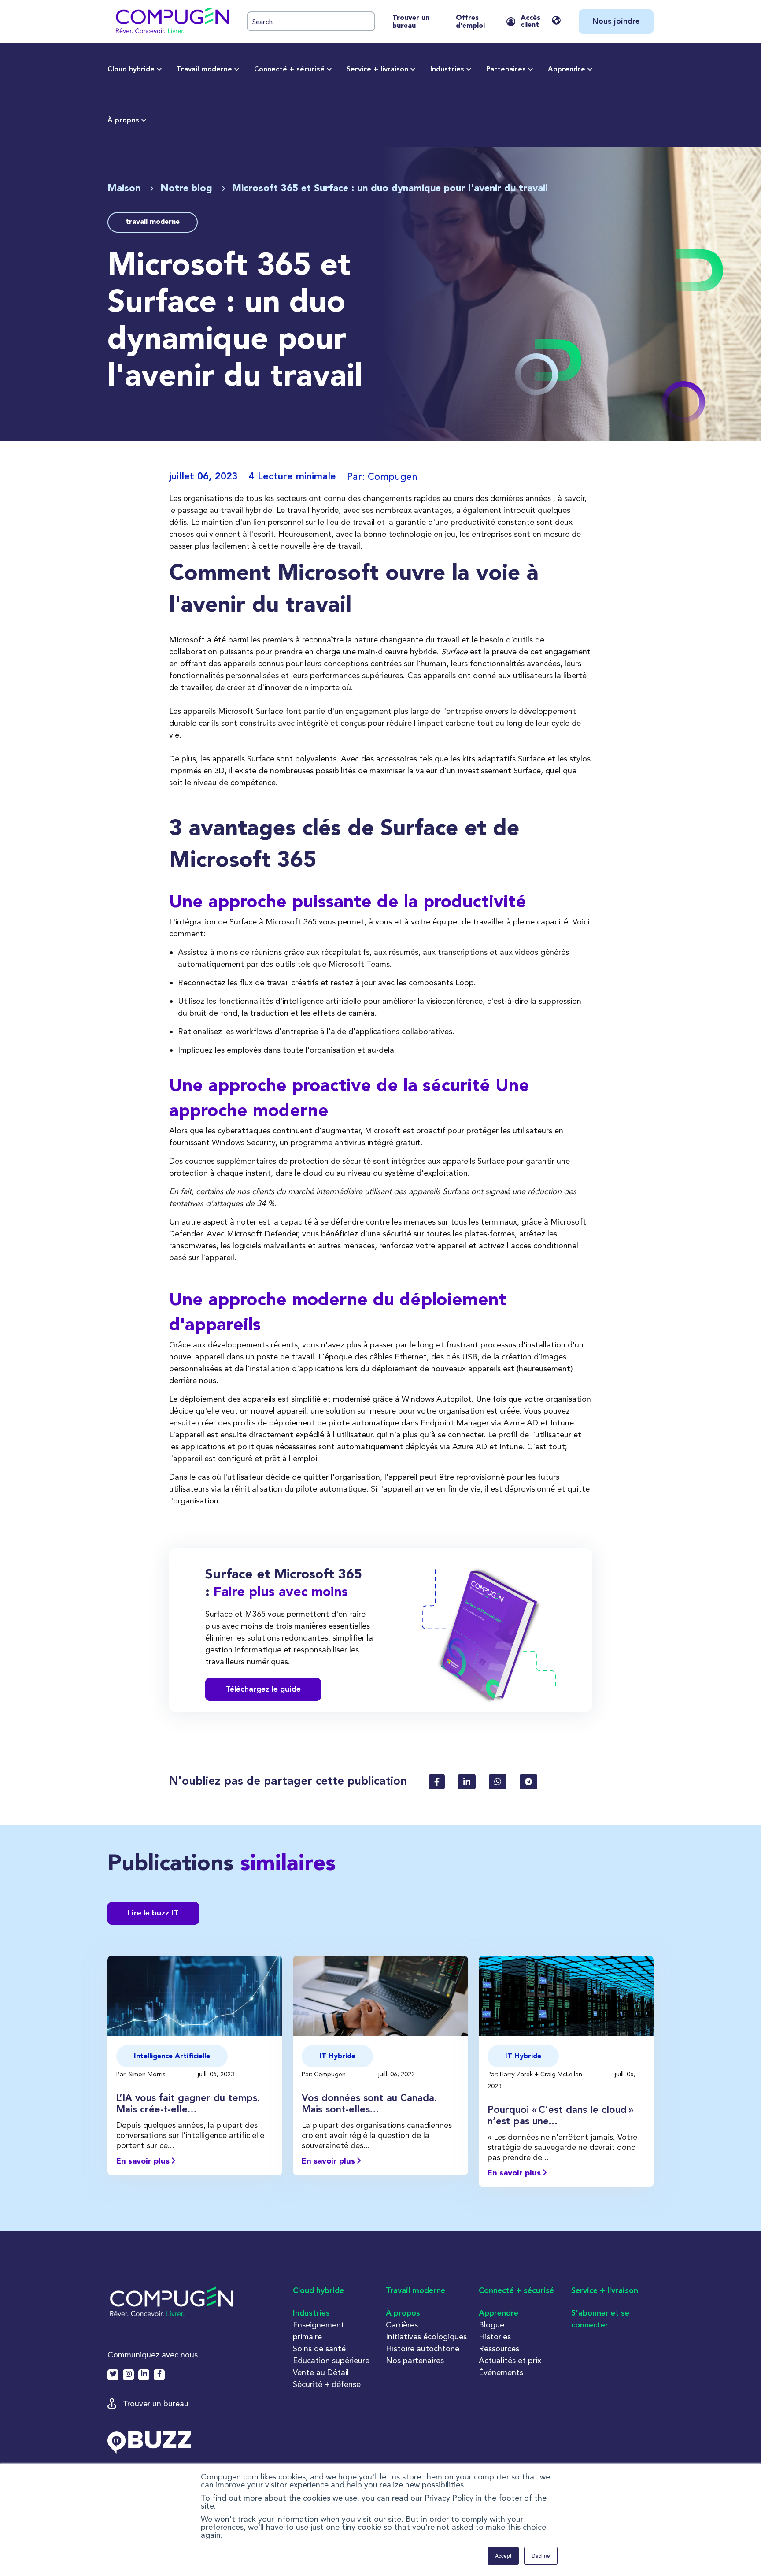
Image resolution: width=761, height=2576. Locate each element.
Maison (126, 189)
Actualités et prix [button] (510, 2360)
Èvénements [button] (501, 2372)
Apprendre (567, 70)
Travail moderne (204, 70)
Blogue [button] (491, 2325)
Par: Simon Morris (142, 2074)
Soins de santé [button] (319, 2348)
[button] (172, 22)
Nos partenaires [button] (415, 2360)
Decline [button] (541, 2556)
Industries (447, 70)
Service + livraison (377, 70)
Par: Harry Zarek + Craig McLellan (536, 2074)
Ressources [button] (499, 2348)
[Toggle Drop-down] (159, 70)
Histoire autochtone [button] (423, 2348)
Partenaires (506, 70)
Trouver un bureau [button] (156, 2403)
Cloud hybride (131, 70)
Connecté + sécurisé (289, 70)
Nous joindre (616, 22)
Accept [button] (503, 2556)
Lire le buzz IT (153, 1913)
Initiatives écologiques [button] (426, 2337)
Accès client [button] (530, 22)
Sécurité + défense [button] (327, 2384)
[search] (311, 21)
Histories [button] (495, 2337)
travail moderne (153, 222)
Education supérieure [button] (331, 2360)
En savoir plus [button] (144, 2161)
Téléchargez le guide (263, 1689)
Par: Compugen (325, 2074)
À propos (123, 121)
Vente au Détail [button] (321, 2372)
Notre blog (188, 189)
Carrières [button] (402, 2325)
